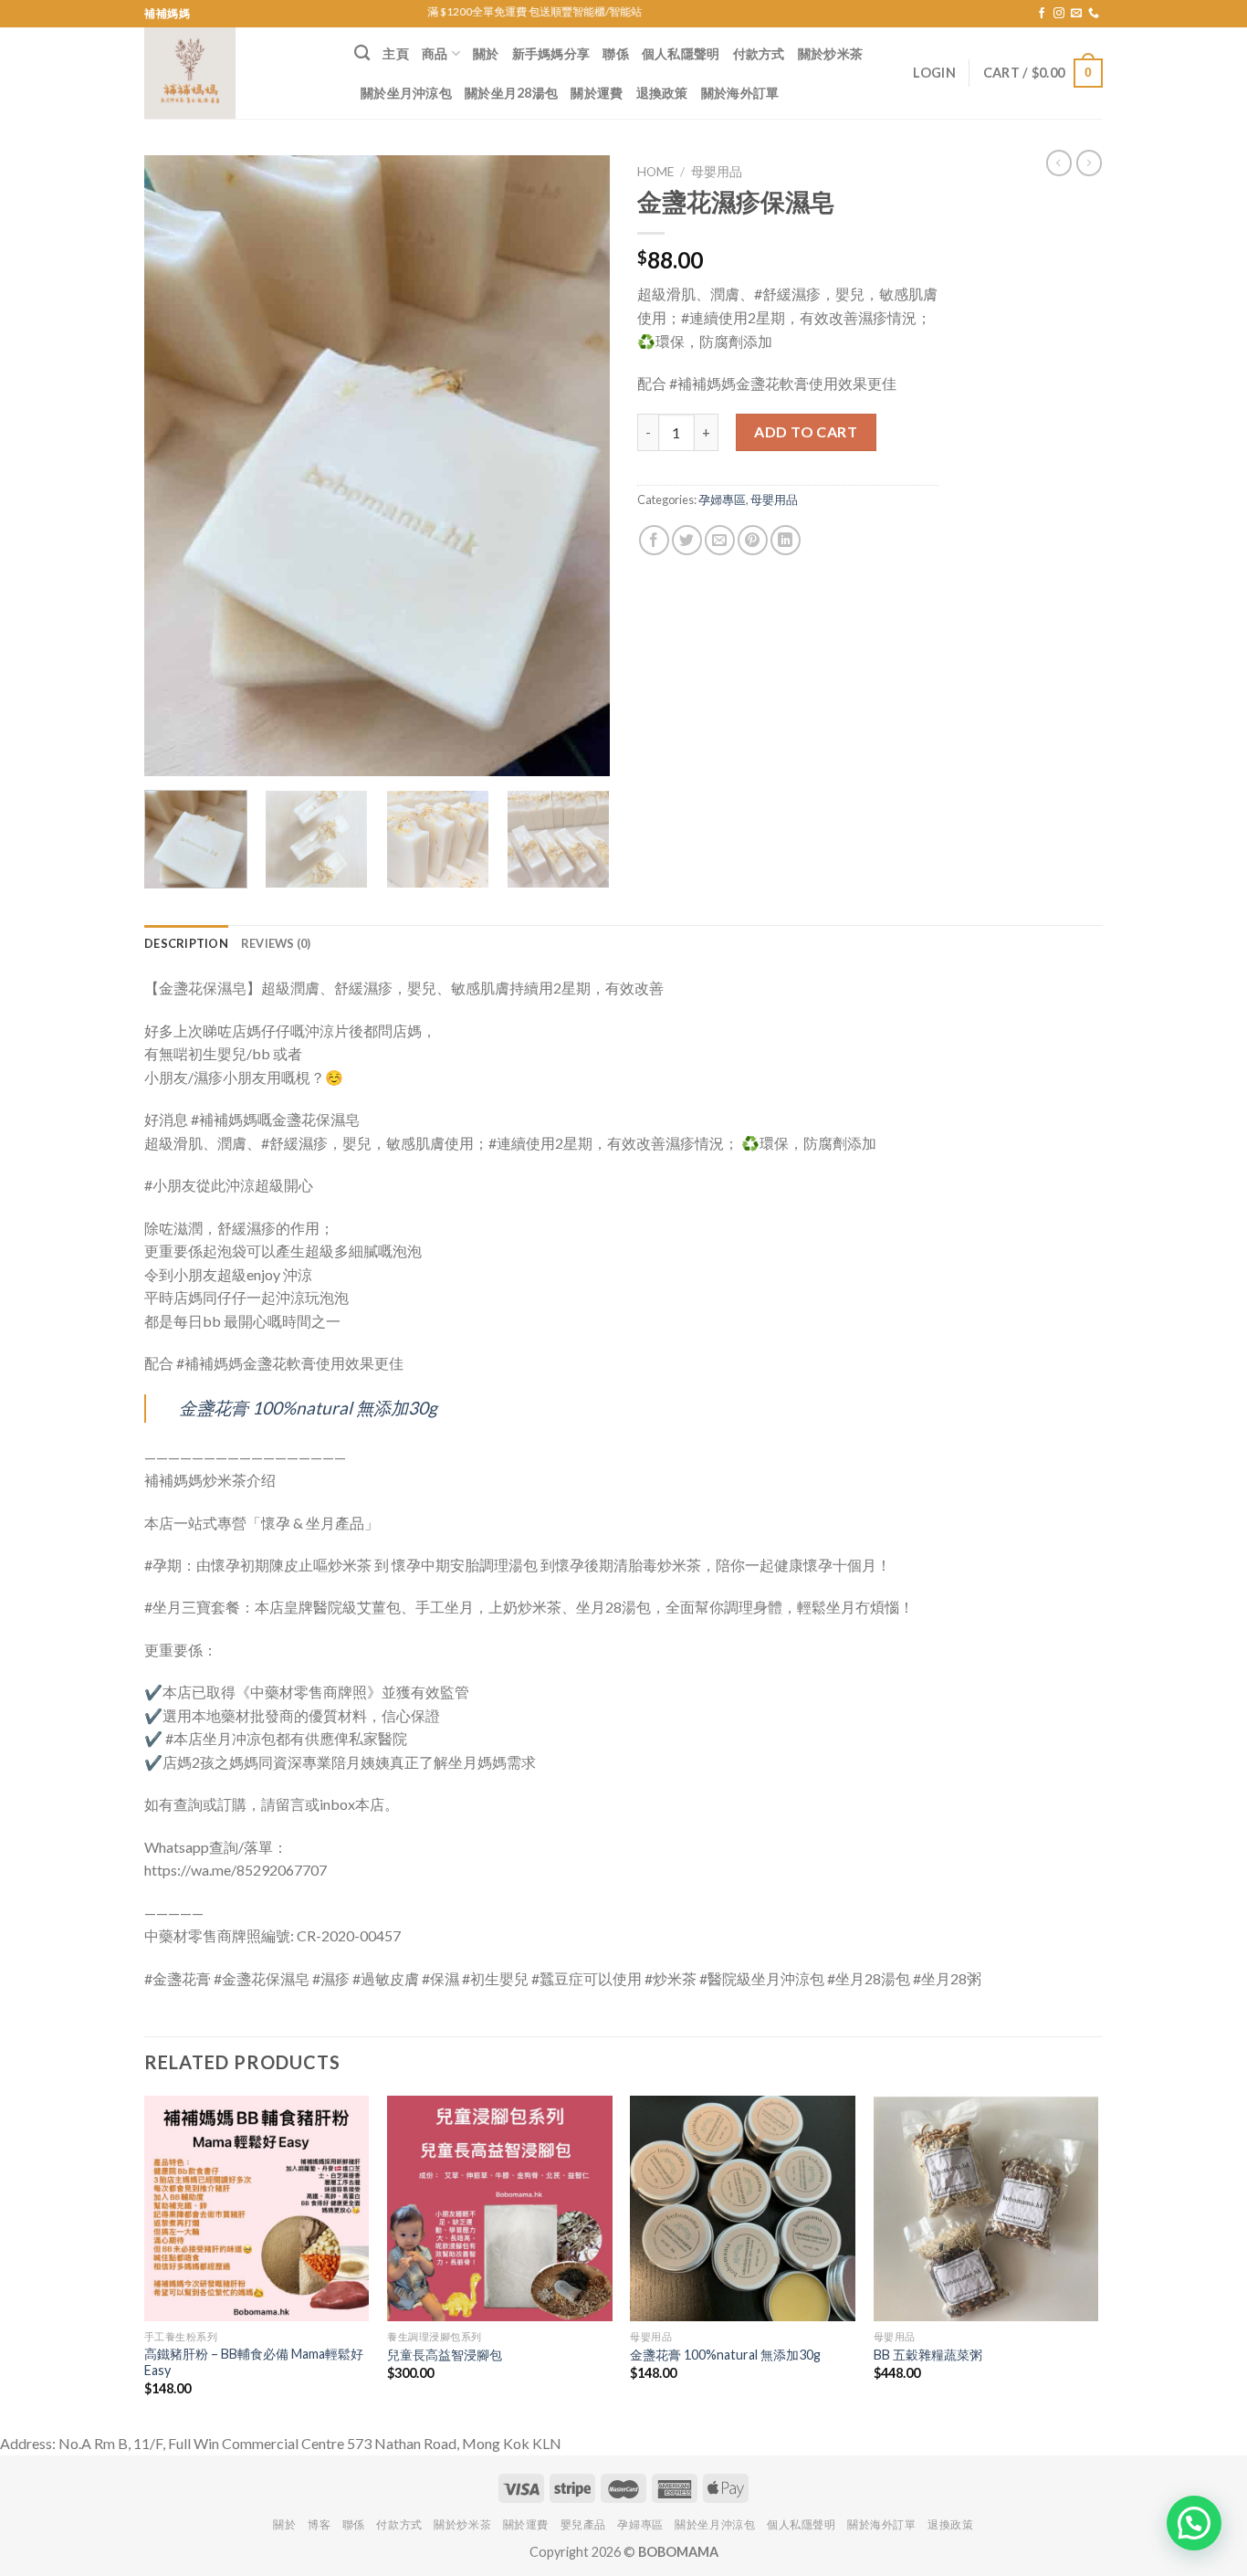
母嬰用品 (717, 172)
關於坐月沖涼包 (406, 93)
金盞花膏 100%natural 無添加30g (308, 1408)
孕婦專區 (722, 499)
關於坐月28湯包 (511, 93)
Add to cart (806, 431)
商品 (435, 53)
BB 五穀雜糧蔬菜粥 (928, 2355)
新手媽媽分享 (551, 53)
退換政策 (662, 93)
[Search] (362, 53)
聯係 (616, 53)
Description (186, 943)
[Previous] (176, 466)
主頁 (396, 53)
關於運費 (597, 93)
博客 (319, 2524)
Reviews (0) (276, 943)
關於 (486, 53)
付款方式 (759, 53)
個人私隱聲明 (681, 53)
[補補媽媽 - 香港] (236, 73)
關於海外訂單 (740, 93)
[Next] (578, 466)
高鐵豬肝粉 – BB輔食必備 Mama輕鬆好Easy (254, 2362)
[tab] (186, 943)
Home (655, 172)
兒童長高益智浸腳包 (445, 2355)
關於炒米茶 (830, 53)
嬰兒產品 (583, 2524)
